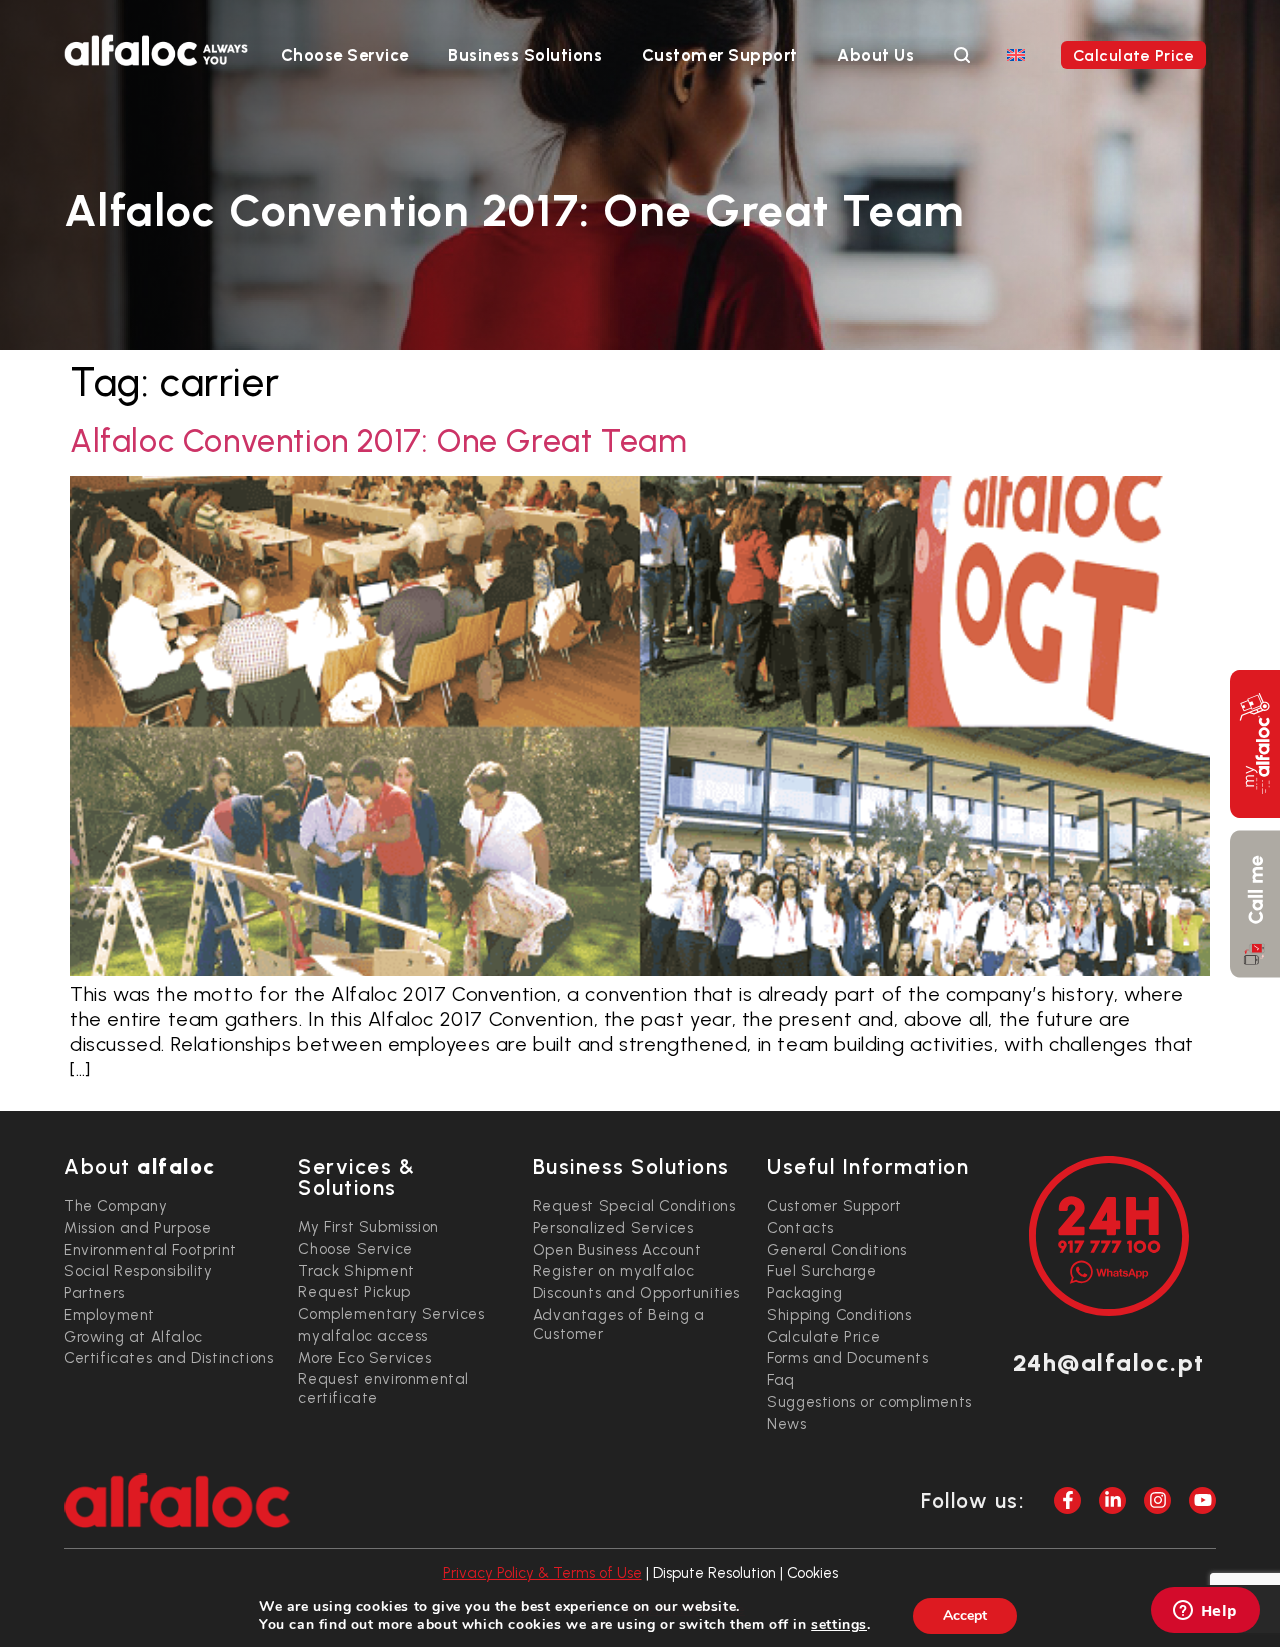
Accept (965, 1615)
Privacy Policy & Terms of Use (542, 1573)
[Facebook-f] (1067, 1500)
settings (839, 1625)
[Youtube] (1202, 1500)
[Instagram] (1157, 1500)
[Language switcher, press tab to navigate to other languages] (1016, 54)
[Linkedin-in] (1112, 1500)
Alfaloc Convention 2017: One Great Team (378, 441)
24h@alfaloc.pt (1109, 1362)
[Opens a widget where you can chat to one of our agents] (1205, 1612)
